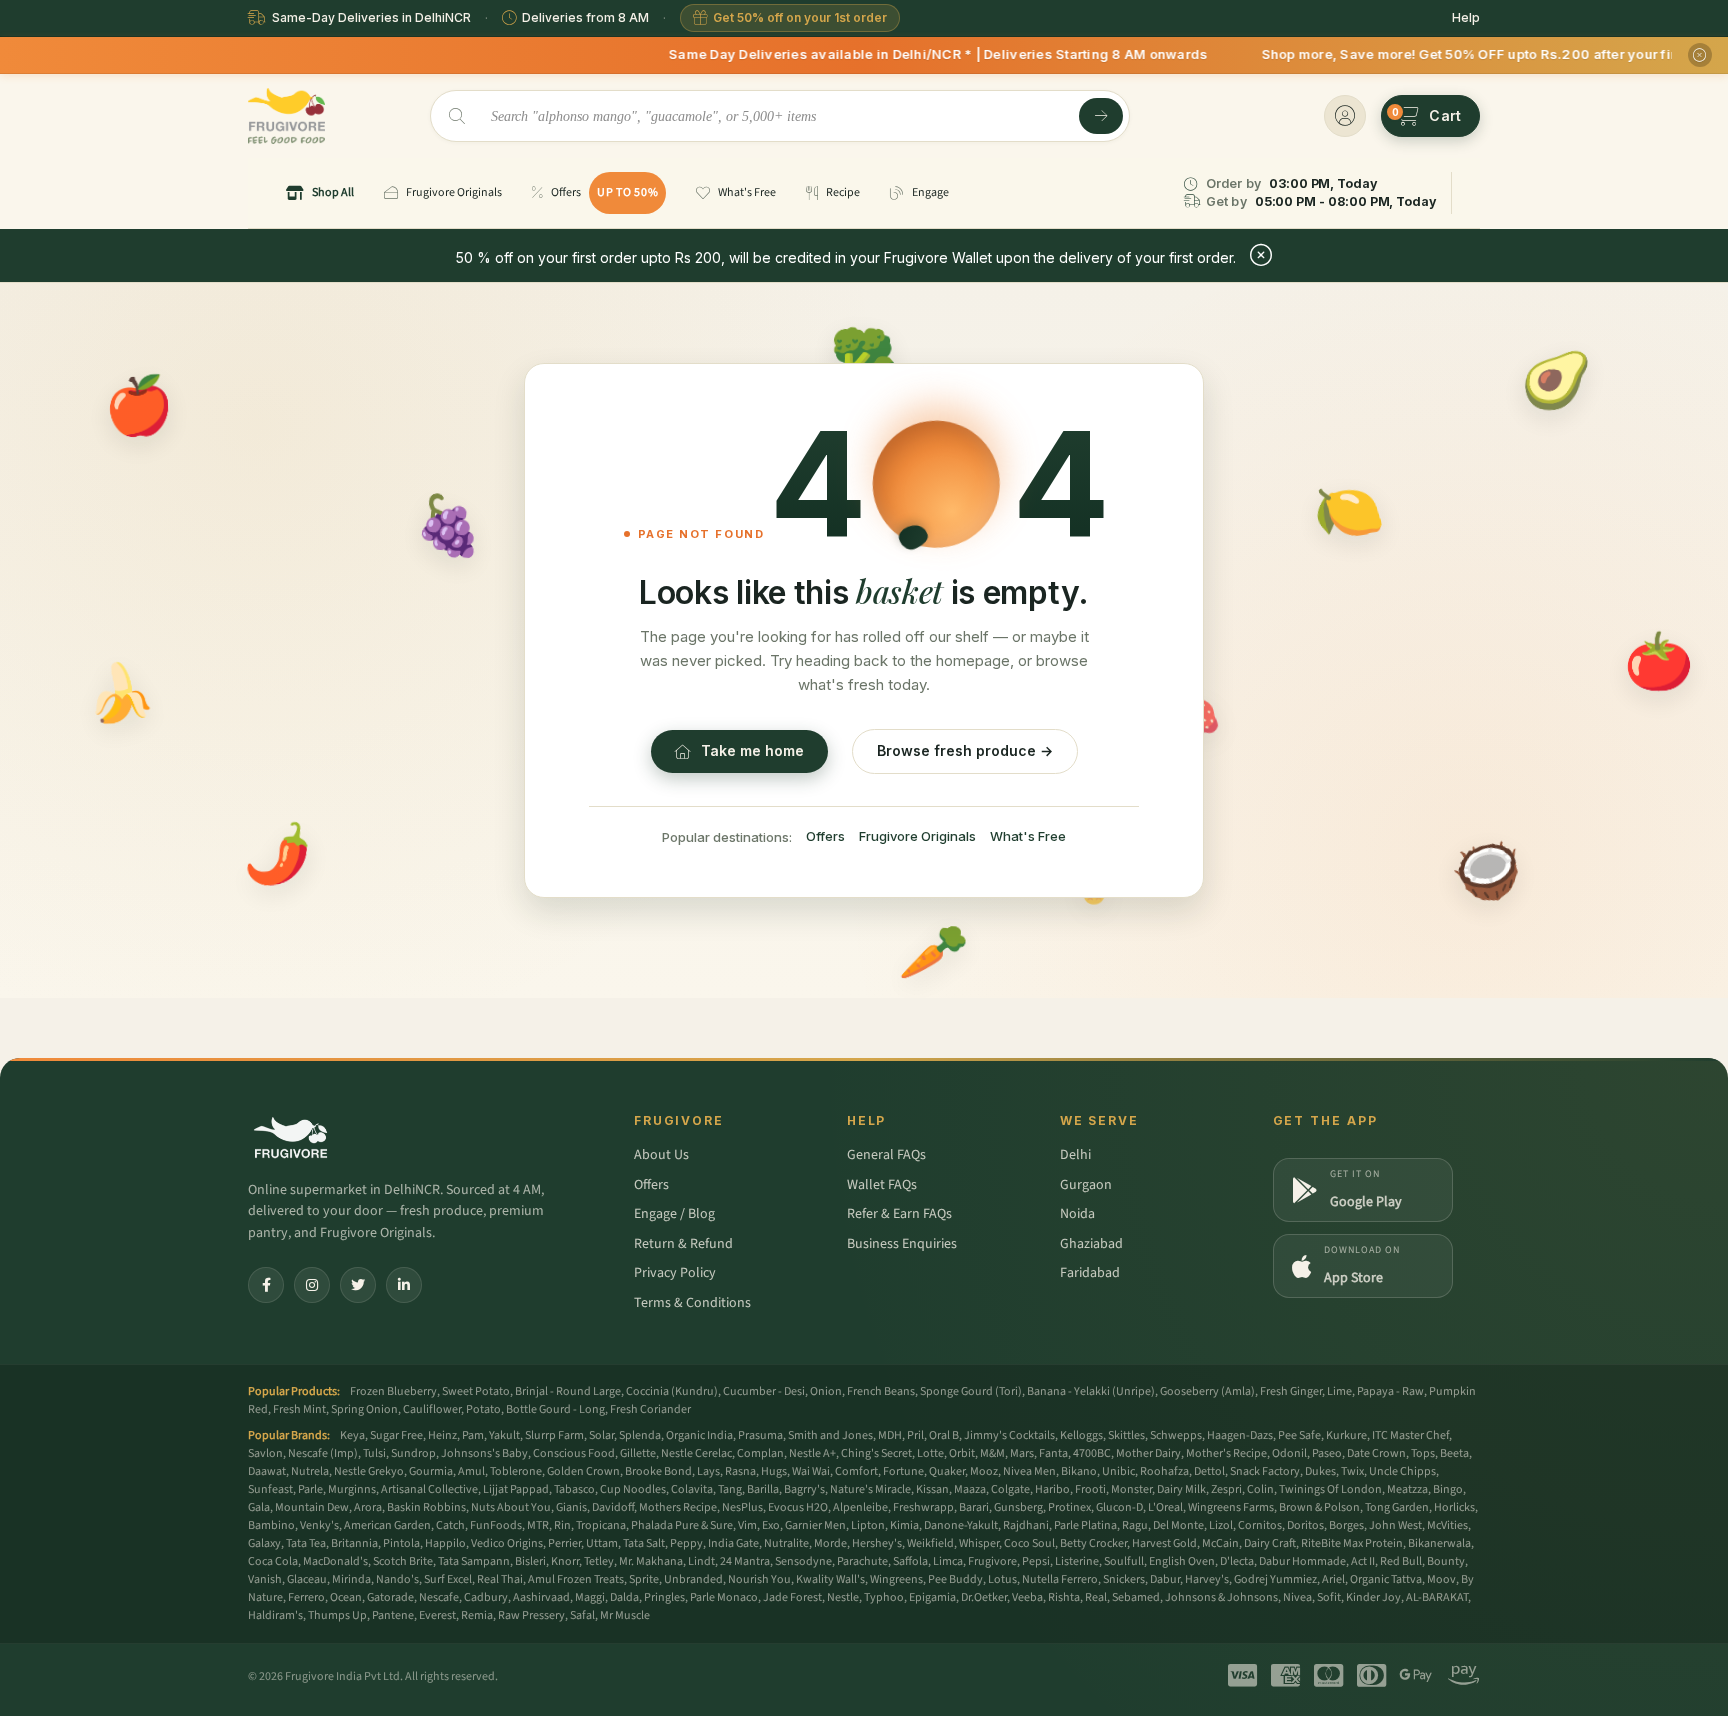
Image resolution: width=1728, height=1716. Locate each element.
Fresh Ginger (1291, 1391)
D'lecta (1237, 1561)
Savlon (265, 1453)
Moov (1441, 1579)
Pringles (664, 1597)
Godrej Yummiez (1275, 1579)
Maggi (590, 1597)
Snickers (1124, 1579)
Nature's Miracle (870, 1489)
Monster (1131, 1489)
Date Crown (1376, 1453)
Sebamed (1136, 1597)
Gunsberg (1018, 1507)
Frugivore (992, 1561)
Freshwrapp (923, 1507)
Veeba (1027, 1597)
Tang (730, 1489)
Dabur (1165, 1579)
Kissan (932, 1489)
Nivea (1297, 1597)
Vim (747, 1525)
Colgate (1010, 1489)
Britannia (354, 1543)
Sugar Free (396, 1435)
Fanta (1053, 1453)
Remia (477, 1615)
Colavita (692, 1489)
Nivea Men (1029, 1471)
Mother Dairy (1148, 1453)
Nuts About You (511, 1507)
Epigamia (932, 1597)
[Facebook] (266, 1285)
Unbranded (693, 1579)
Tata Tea (306, 1543)
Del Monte (1178, 1525)
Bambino (271, 1525)
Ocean (346, 1597)
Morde (830, 1543)
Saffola (910, 1561)
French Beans (881, 1391)
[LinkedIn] (404, 1285)
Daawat (267, 1471)
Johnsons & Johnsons (1221, 1597)
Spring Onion (364, 1409)
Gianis (571, 1507)
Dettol (1209, 1471)
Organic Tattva (1386, 1579)
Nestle (843, 1597)
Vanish (265, 1579)
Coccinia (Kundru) (672, 1391)
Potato (483, 1409)
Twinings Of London (1330, 1489)
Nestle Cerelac (696, 1453)
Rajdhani (1026, 1525)
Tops (1423, 1453)
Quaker (947, 1471)
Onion (826, 1391)
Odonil (1289, 1453)
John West (1395, 1525)
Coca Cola (273, 1561)
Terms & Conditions (692, 1303)
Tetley (599, 1561)
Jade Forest (792, 1597)
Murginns (352, 1489)
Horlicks (1454, 1507)
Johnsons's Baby (484, 1453)
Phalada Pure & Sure (682, 1525)
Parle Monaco (724, 1597)
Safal (582, 1615)
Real (1096, 1597)
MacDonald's (335, 1561)
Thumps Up (337, 1615)
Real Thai (500, 1579)
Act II (1363, 1561)
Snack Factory (1265, 1471)
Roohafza (1164, 1471)
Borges (1346, 1525)
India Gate (733, 1543)
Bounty (1446, 1561)
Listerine (1077, 1561)
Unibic (1118, 1471)
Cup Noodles (633, 1489)
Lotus (1002, 1579)
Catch (450, 1525)
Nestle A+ (812, 1453)
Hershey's (877, 1543)
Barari (974, 1507)
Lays (708, 1471)
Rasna (740, 1471)
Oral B (944, 1435)
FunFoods (496, 1525)
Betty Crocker (1093, 1543)
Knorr (565, 1561)
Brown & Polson (1319, 1507)
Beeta (1454, 1453)
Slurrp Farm (554, 1435)
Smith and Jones (830, 1435)
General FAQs (886, 1155)
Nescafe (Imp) (323, 1453)
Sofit (1329, 1597)
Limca (948, 1561)
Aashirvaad (541, 1597)
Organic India (699, 1435)
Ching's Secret (876, 1453)
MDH (890, 1435)
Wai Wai (811, 1471)
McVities (1447, 1525)
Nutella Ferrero (1060, 1579)
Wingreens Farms (1231, 1507)
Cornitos (1260, 1525)
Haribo (1052, 1489)
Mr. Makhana (651, 1561)
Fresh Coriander (650, 1409)
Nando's (397, 1579)
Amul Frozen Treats (576, 1579)
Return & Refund (683, 1244)
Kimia (904, 1525)
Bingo (1448, 1489)
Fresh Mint (299, 1409)
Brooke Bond (658, 1471)
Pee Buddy (955, 1579)
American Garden (387, 1525)
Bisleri (530, 1561)
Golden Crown (583, 1471)
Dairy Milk (1181, 1489)
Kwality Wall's (830, 1579)
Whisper (979, 1543)
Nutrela (310, 1471)
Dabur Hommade (1302, 1561)
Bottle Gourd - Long (555, 1409)
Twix (1352, 1471)
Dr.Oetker (984, 1597)
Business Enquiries (902, 1244)
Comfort (856, 1471)
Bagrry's (804, 1489)
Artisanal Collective (429, 1489)
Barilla (763, 1489)
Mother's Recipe (1226, 1453)
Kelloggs (1081, 1435)
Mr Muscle (625, 1615)
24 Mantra (745, 1561)
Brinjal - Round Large (568, 1391)
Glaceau (307, 1579)
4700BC (1092, 1453)
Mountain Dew (312, 1507)
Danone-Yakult (961, 1525)
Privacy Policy (675, 1273)
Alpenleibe (860, 1507)
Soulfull (1124, 1561)
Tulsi (374, 1453)
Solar (601, 1435)
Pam (473, 1435)
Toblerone (516, 1471)
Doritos (1305, 1525)
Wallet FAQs (882, 1185)
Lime (1339, 1391)
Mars (1022, 1453)
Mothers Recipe (678, 1507)
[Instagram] (312, 1285)
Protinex (1069, 1507)
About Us (661, 1155)
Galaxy (264, 1543)
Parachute (862, 1561)
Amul (471, 1471)
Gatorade (390, 1597)
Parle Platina (1085, 1525)
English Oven (1182, 1561)
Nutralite (786, 1543)
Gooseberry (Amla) (1207, 1391)
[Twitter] (358, 1285)
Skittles (1126, 1435)
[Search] (1101, 116)
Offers (825, 836)
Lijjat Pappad (516, 1489)
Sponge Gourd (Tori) (971, 1391)
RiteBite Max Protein (1352, 1543)
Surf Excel (448, 1579)
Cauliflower (432, 1409)
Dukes (1320, 1471)
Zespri (1226, 1489)
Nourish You (759, 1579)
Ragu (1135, 1525)
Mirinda (351, 1579)
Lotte (930, 1453)
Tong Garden (1397, 1507)
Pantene (393, 1615)
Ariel (1333, 1579)
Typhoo (884, 1597)
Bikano (1079, 1471)
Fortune (903, 1471)
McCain (1220, 1543)
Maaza (970, 1489)
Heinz (442, 1435)
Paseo (1327, 1453)
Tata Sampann (474, 1561)
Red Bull (1401, 1561)
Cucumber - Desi (764, 1391)
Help (1466, 17)
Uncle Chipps (1402, 1471)
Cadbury (486, 1597)
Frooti (1090, 1489)
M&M (992, 1453)
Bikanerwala (1439, 1543)
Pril (915, 1435)
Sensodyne (803, 1561)
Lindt (701, 1561)
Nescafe (439, 1597)
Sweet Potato (476, 1391)
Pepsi (1036, 1561)
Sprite (644, 1579)
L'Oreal (1165, 1507)
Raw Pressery (531, 1615)
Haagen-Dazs (1240, 1435)
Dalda (624, 1597)
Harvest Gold (1164, 1543)
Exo (771, 1525)
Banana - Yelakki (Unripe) (1091, 1391)
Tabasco (574, 1489)
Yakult (504, 1435)
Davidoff (613, 1507)
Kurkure (1346, 1435)
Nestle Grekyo (369, 1471)
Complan (760, 1453)
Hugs (774, 1471)
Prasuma (760, 1435)
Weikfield (930, 1543)
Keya (352, 1435)
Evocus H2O (798, 1507)
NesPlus (742, 1507)
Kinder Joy (1373, 1597)
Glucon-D (1119, 1507)
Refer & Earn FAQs (899, 1214)
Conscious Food (574, 1453)
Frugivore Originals (917, 836)
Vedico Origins (507, 1543)
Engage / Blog (674, 1214)
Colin (1260, 1489)
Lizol (1221, 1525)
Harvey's (1207, 1579)
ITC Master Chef (1410, 1435)
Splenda (640, 1435)
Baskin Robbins (426, 1507)
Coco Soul (1029, 1543)
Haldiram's (275, 1615)
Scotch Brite (403, 1561)
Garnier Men (815, 1525)
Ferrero (306, 1597)
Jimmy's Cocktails (1009, 1435)
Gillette (638, 1453)
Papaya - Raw (1390, 1391)
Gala (259, 1507)
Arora (368, 1507)
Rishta (1064, 1597)
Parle (310, 1489)
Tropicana (601, 1525)
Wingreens (896, 1579)
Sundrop (413, 1453)
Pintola (401, 1543)
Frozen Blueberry (393, 1391)
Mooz (984, 1471)
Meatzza (1407, 1489)
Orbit (962, 1453)
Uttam (602, 1543)
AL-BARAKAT (1437, 1597)
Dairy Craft (1270, 1543)
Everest (437, 1615)
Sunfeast (270, 1489)
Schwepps (1176, 1435)
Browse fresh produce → (965, 750)
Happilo (445, 1543)
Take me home (752, 750)
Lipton (868, 1525)
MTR (538, 1525)
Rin (562, 1525)
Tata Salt (644, 1543)
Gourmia (431, 1471)
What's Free (1028, 836)
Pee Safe (1299, 1435)
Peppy (686, 1543)
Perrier (564, 1543)
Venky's (319, 1525)
